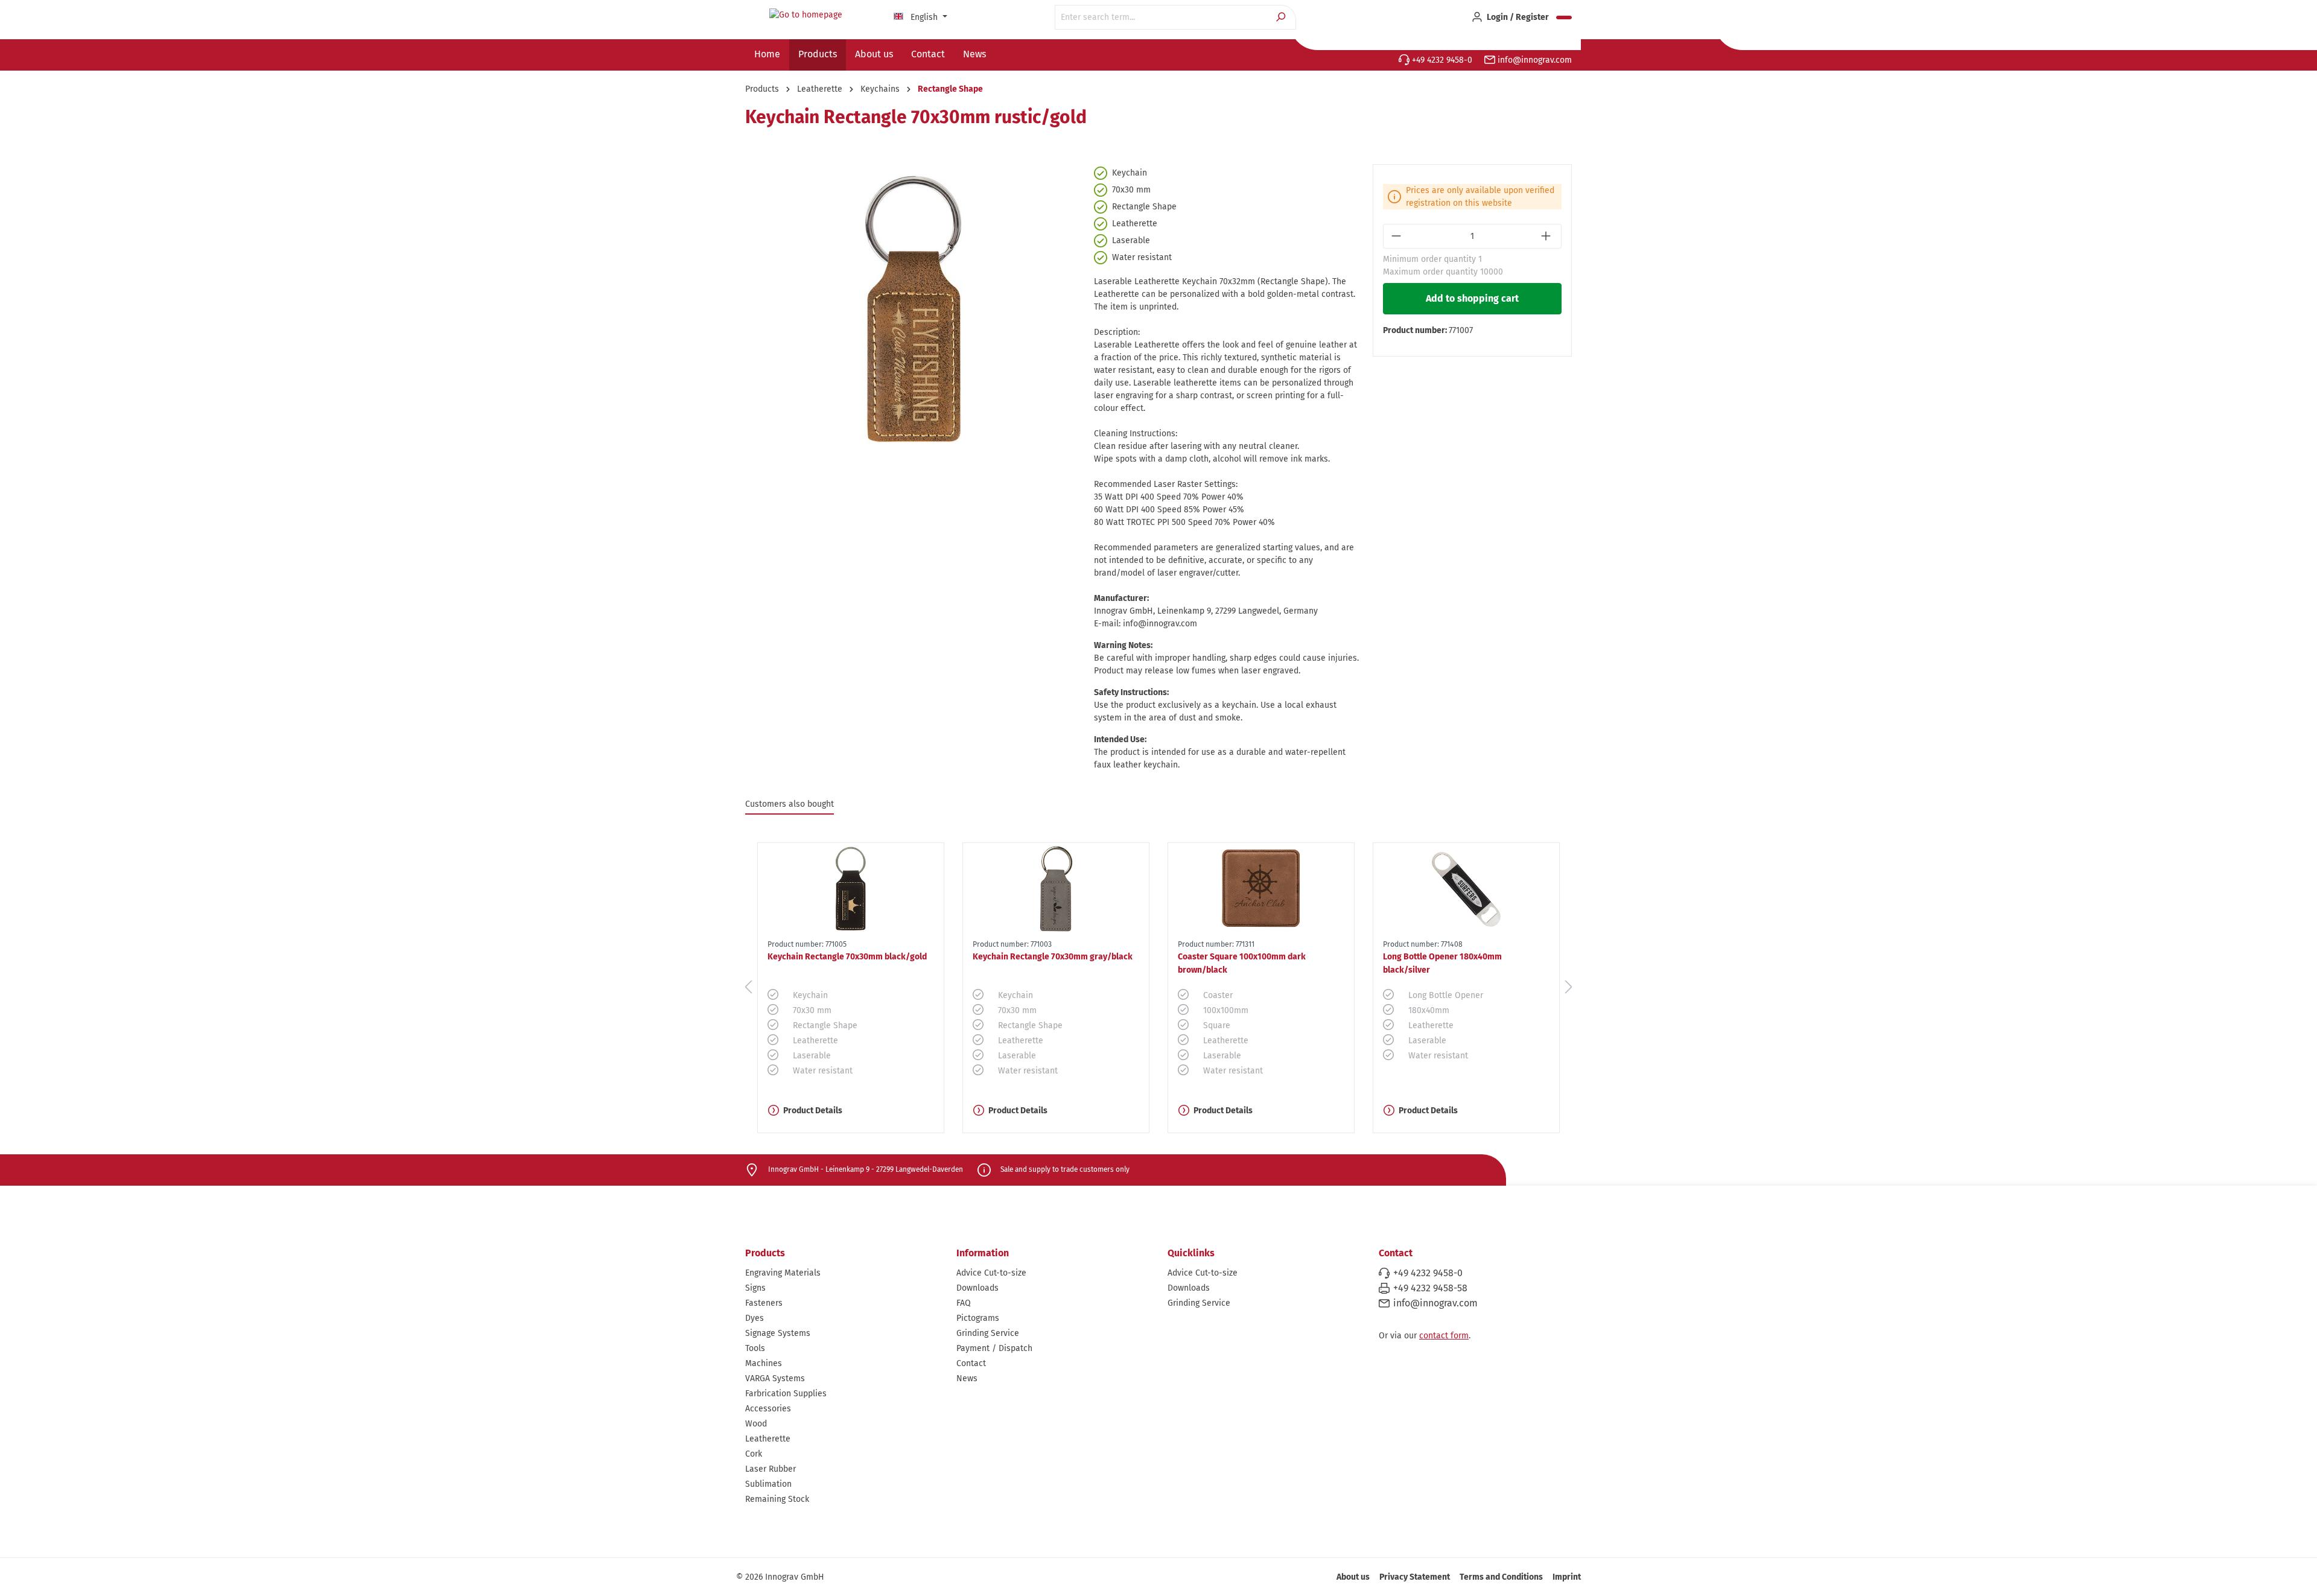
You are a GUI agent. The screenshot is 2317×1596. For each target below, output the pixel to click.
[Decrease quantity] (1397, 236)
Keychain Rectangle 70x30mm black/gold (847, 957)
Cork (754, 1454)
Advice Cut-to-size (991, 1273)
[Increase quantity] (1547, 236)
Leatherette (768, 1439)
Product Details (813, 1111)
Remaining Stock (777, 1499)
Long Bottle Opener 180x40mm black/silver (1442, 963)
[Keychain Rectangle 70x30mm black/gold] (851, 889)
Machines (764, 1363)
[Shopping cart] (1564, 17)
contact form (1444, 1336)
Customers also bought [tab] (790, 804)
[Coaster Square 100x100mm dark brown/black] (1261, 889)
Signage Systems (778, 1333)
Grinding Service (988, 1333)
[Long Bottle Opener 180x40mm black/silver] (1466, 889)
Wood (756, 1424)
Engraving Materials (783, 1273)
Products (765, 1253)
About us (1353, 1577)
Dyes (755, 1318)
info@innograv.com (1534, 60)
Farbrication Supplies (786, 1394)
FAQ (964, 1303)
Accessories (768, 1409)
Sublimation (768, 1484)
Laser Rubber (771, 1469)
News (967, 1378)
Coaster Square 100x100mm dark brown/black (1242, 963)
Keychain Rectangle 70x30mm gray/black (1053, 957)
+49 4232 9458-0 (1441, 60)
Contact (971, 1363)
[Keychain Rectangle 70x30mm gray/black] (1056, 889)
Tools (755, 1348)
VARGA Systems (775, 1378)
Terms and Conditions (1501, 1577)
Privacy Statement (1415, 1577)
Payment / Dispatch (994, 1348)
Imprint (1567, 1577)
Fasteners (764, 1303)
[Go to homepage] (806, 15)
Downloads (977, 1288)
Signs (755, 1288)
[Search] (1282, 17)
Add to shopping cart (1472, 298)
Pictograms (978, 1318)
